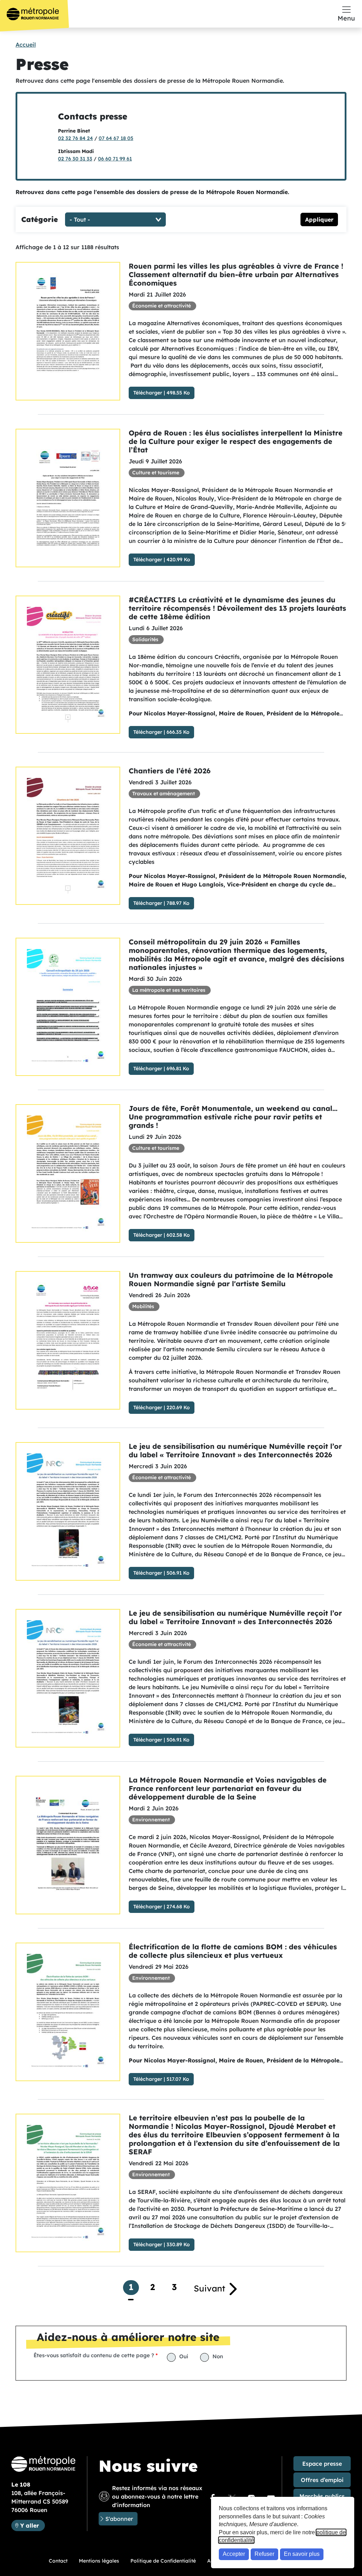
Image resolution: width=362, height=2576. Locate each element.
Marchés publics (322, 2496)
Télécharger (148, 393)
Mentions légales (99, 2561)
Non (218, 2356)
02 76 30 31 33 (75, 159)
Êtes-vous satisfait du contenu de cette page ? (94, 2355)
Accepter (234, 2554)
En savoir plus (302, 2554)
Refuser (264, 2554)
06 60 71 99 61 (115, 159)
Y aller (32, 2525)
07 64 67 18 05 (116, 138)
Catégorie (40, 219)
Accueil (26, 45)
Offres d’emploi (322, 2480)
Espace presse (322, 2464)
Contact (58, 2561)
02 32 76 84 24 (75, 138)
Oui (184, 2356)
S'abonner (119, 2519)
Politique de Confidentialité (163, 2561)
